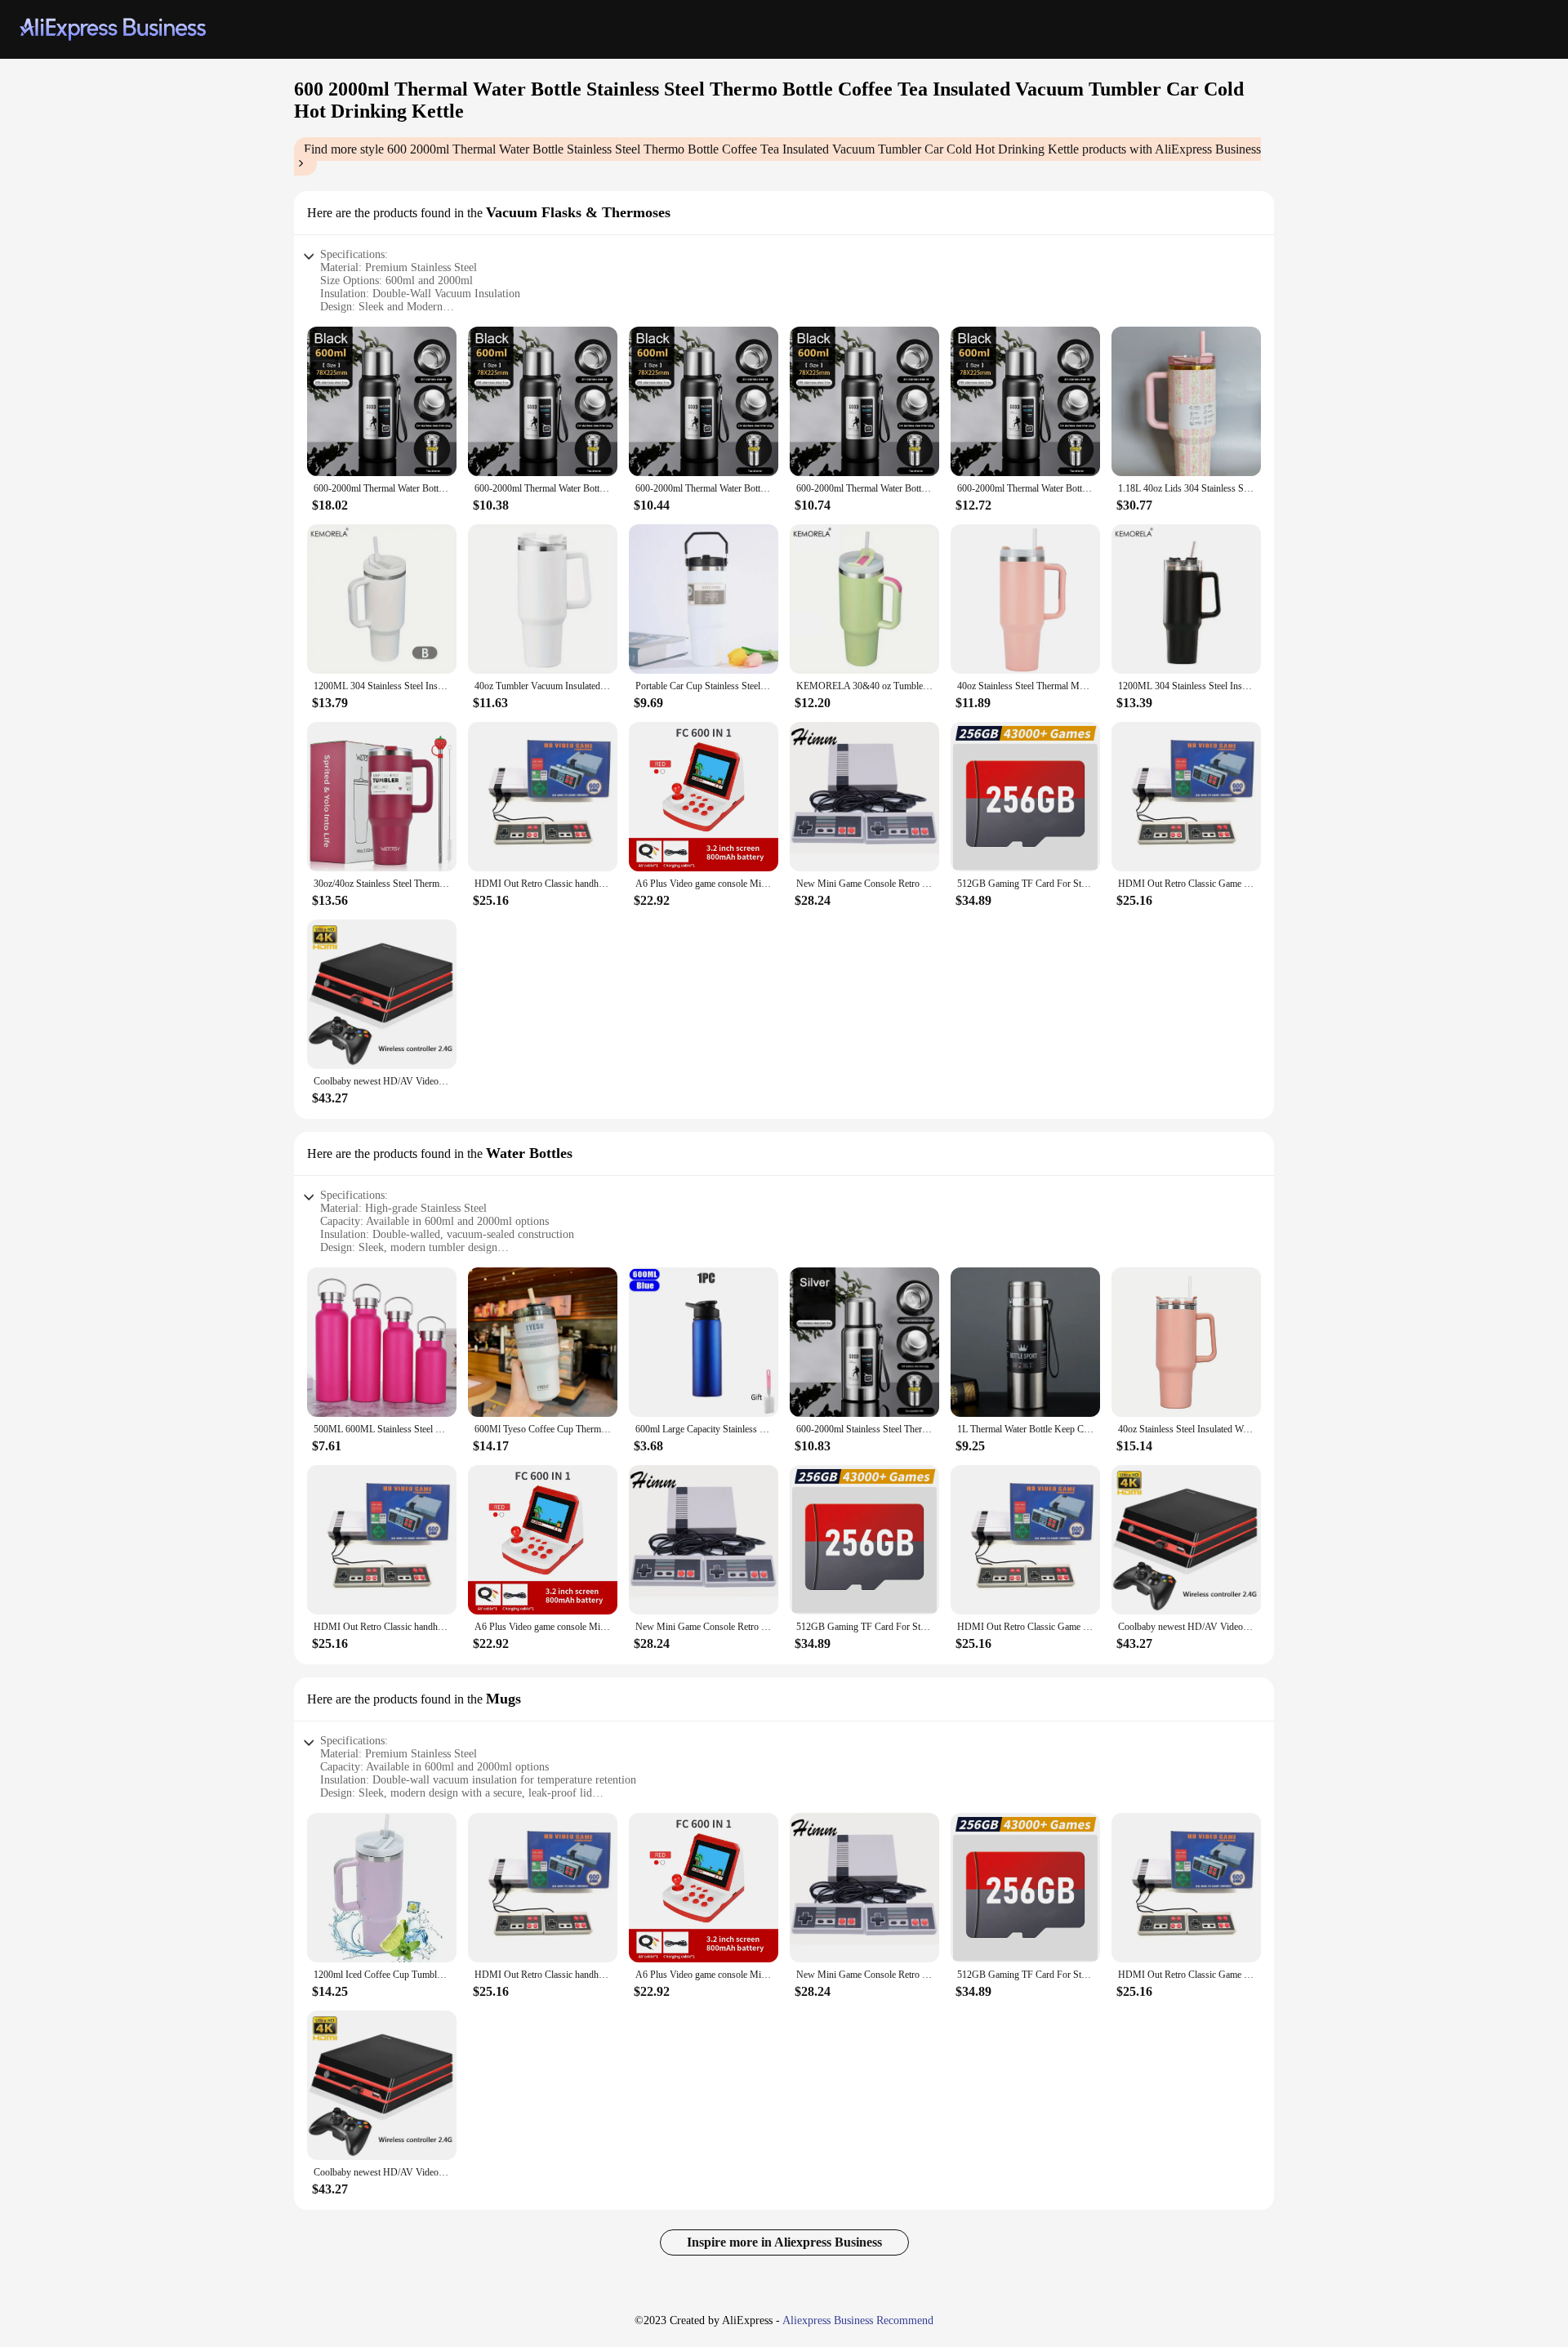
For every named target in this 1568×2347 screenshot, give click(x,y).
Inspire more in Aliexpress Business (784, 2242)
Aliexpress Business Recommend (858, 2320)
